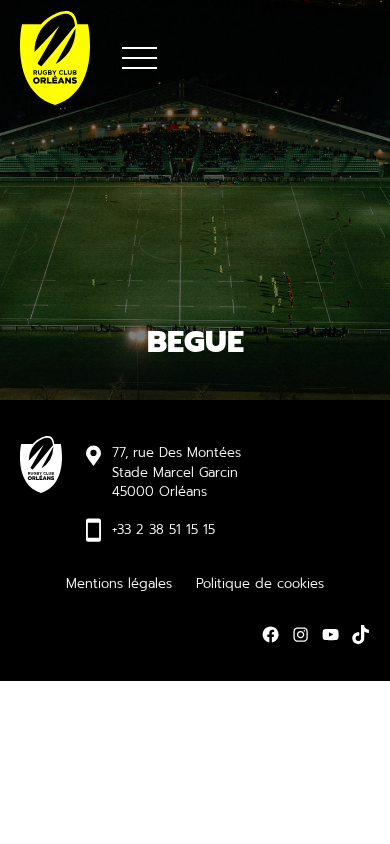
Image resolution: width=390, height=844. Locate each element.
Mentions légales (119, 583)
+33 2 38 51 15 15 (163, 529)
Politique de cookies (260, 583)
